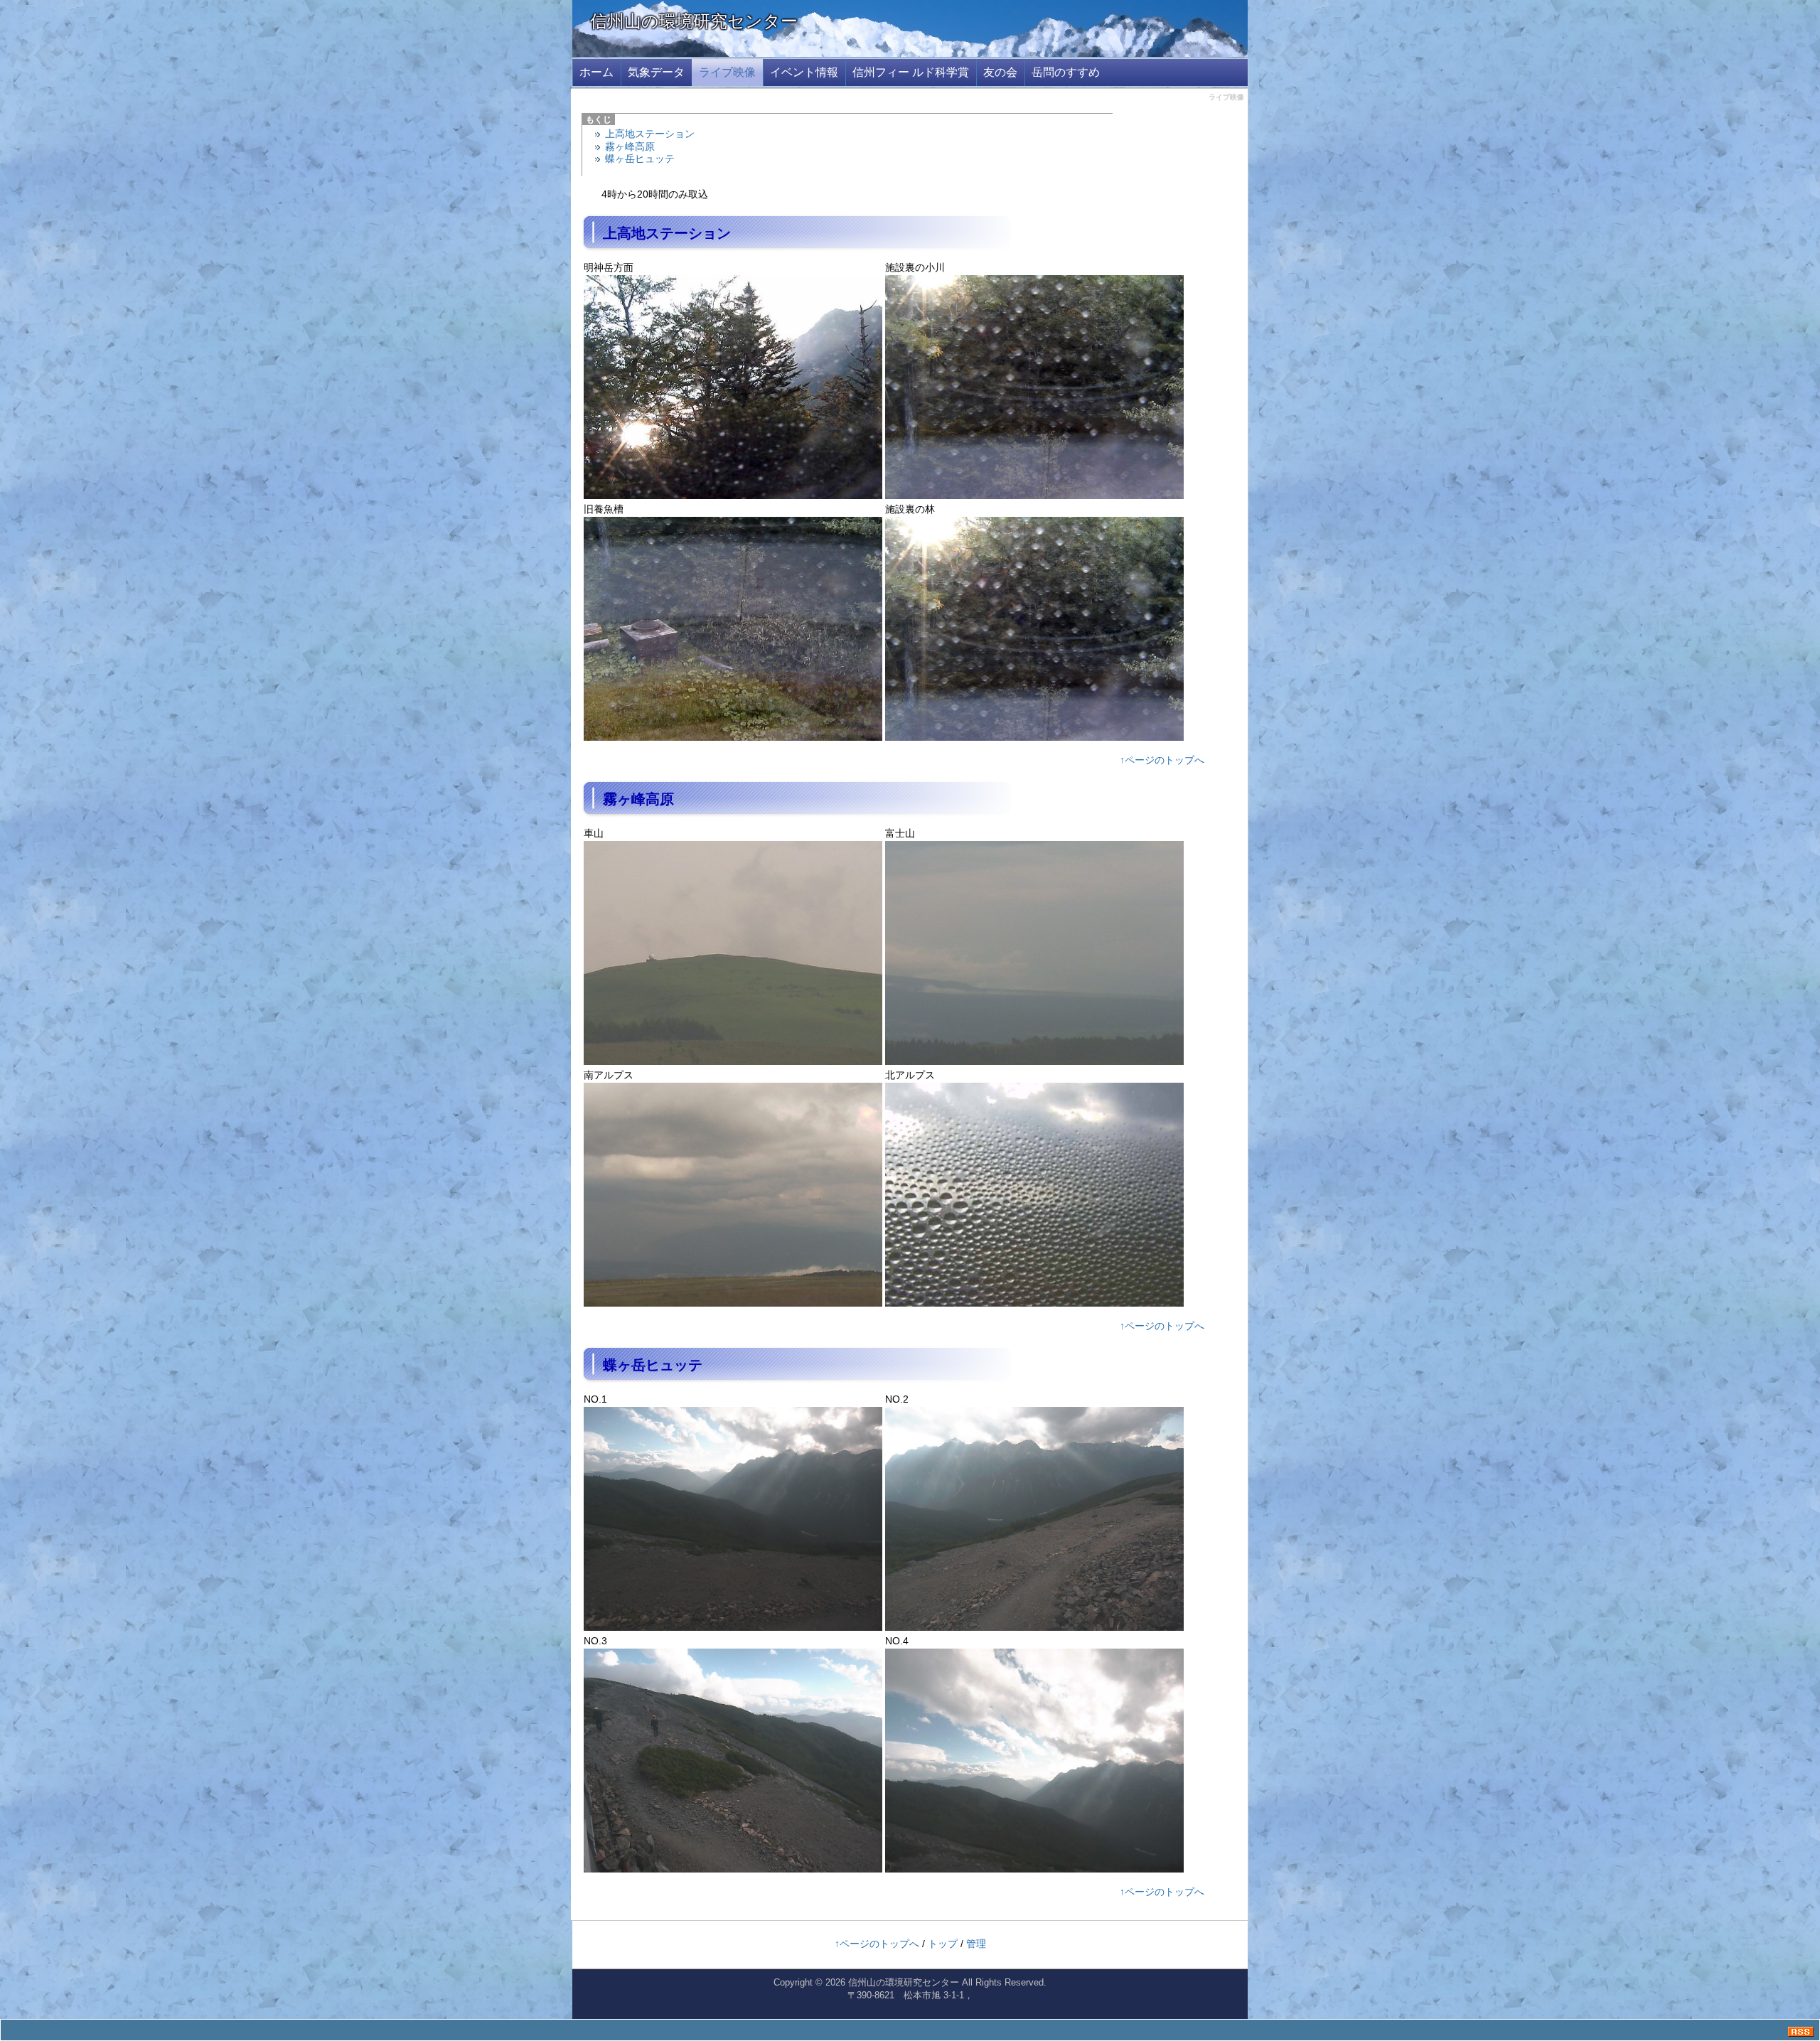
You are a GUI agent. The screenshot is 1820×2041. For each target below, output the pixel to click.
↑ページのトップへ (1162, 760)
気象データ (656, 72)
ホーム (596, 72)
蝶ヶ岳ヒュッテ (640, 159)
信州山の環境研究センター (694, 21)
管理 (976, 1944)
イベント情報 (804, 72)
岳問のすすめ (1066, 72)
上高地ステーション (650, 134)
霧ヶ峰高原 (630, 146)
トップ (943, 1944)
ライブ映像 (727, 72)
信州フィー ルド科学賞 (911, 72)
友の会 (1000, 72)
